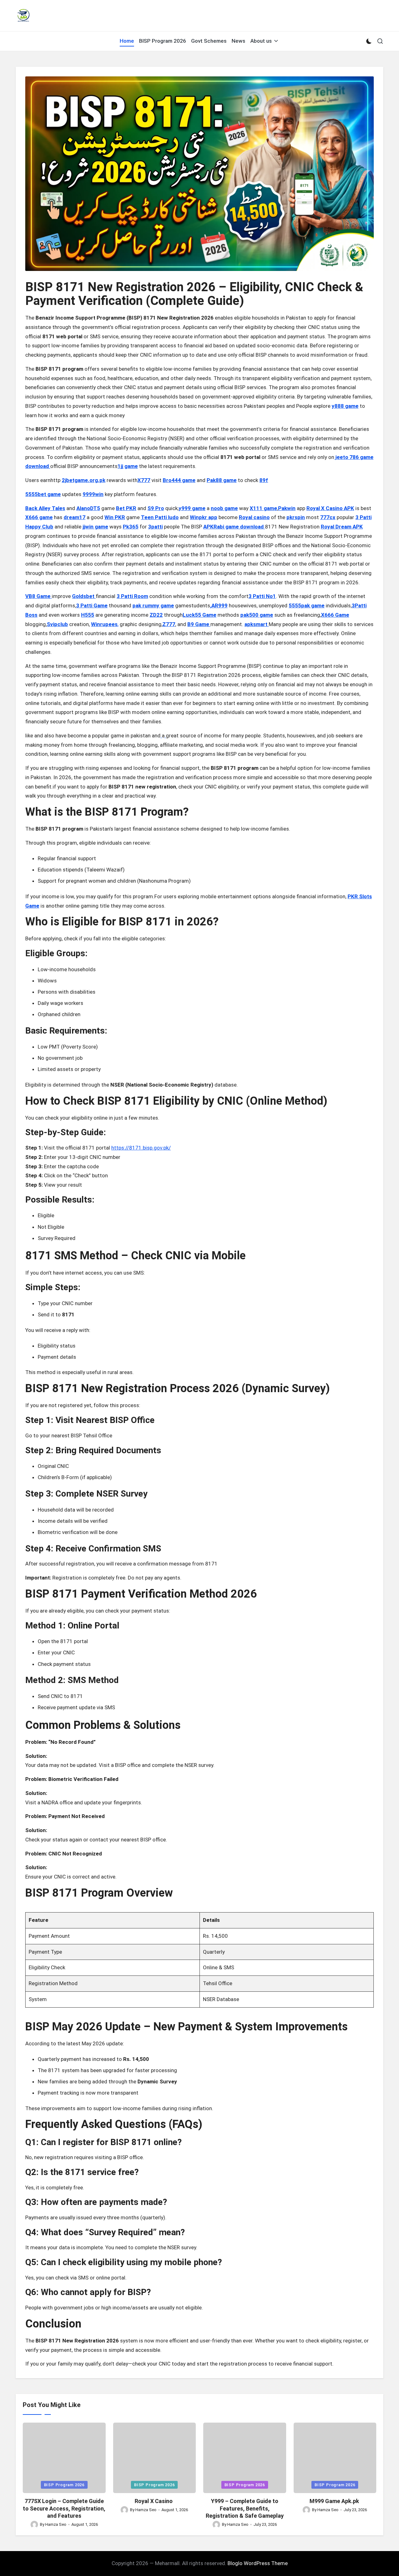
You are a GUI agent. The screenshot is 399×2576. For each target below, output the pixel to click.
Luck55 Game (199, 615)
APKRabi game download (234, 527)
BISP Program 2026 (64, 2485)
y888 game (345, 406)
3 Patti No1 (262, 596)
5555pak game (307, 605)
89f (264, 480)
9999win (93, 494)
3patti (155, 527)
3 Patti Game (92, 605)
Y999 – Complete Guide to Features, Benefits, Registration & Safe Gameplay (245, 2508)
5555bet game (43, 494)
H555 (88, 615)
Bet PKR (126, 508)
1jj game (128, 466)
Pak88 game (222, 480)
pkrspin (296, 517)
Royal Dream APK (342, 527)
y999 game (192, 508)
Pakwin (287, 508)
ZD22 (156, 615)
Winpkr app (204, 517)
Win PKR (115, 517)
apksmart (257, 624)
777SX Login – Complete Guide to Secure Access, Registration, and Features (64, 2508)
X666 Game (335, 615)
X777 (144, 480)
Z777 (169, 624)
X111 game (263, 508)
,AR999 (219, 605)
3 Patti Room (132, 596)
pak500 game (257, 615)
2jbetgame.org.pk (84, 480)
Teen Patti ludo (160, 517)
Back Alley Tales (45, 508)
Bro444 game (179, 480)
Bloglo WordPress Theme (258, 2563)
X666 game (39, 517)
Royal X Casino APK (330, 508)
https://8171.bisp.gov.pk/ (141, 1148)
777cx (328, 517)
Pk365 (131, 527)
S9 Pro (156, 508)
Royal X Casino (154, 2501)
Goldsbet (84, 596)
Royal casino (254, 517)
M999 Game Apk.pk (335, 2501)
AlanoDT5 (88, 508)
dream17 (75, 517)
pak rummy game (153, 605)
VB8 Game (38, 596)
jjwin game (95, 527)
